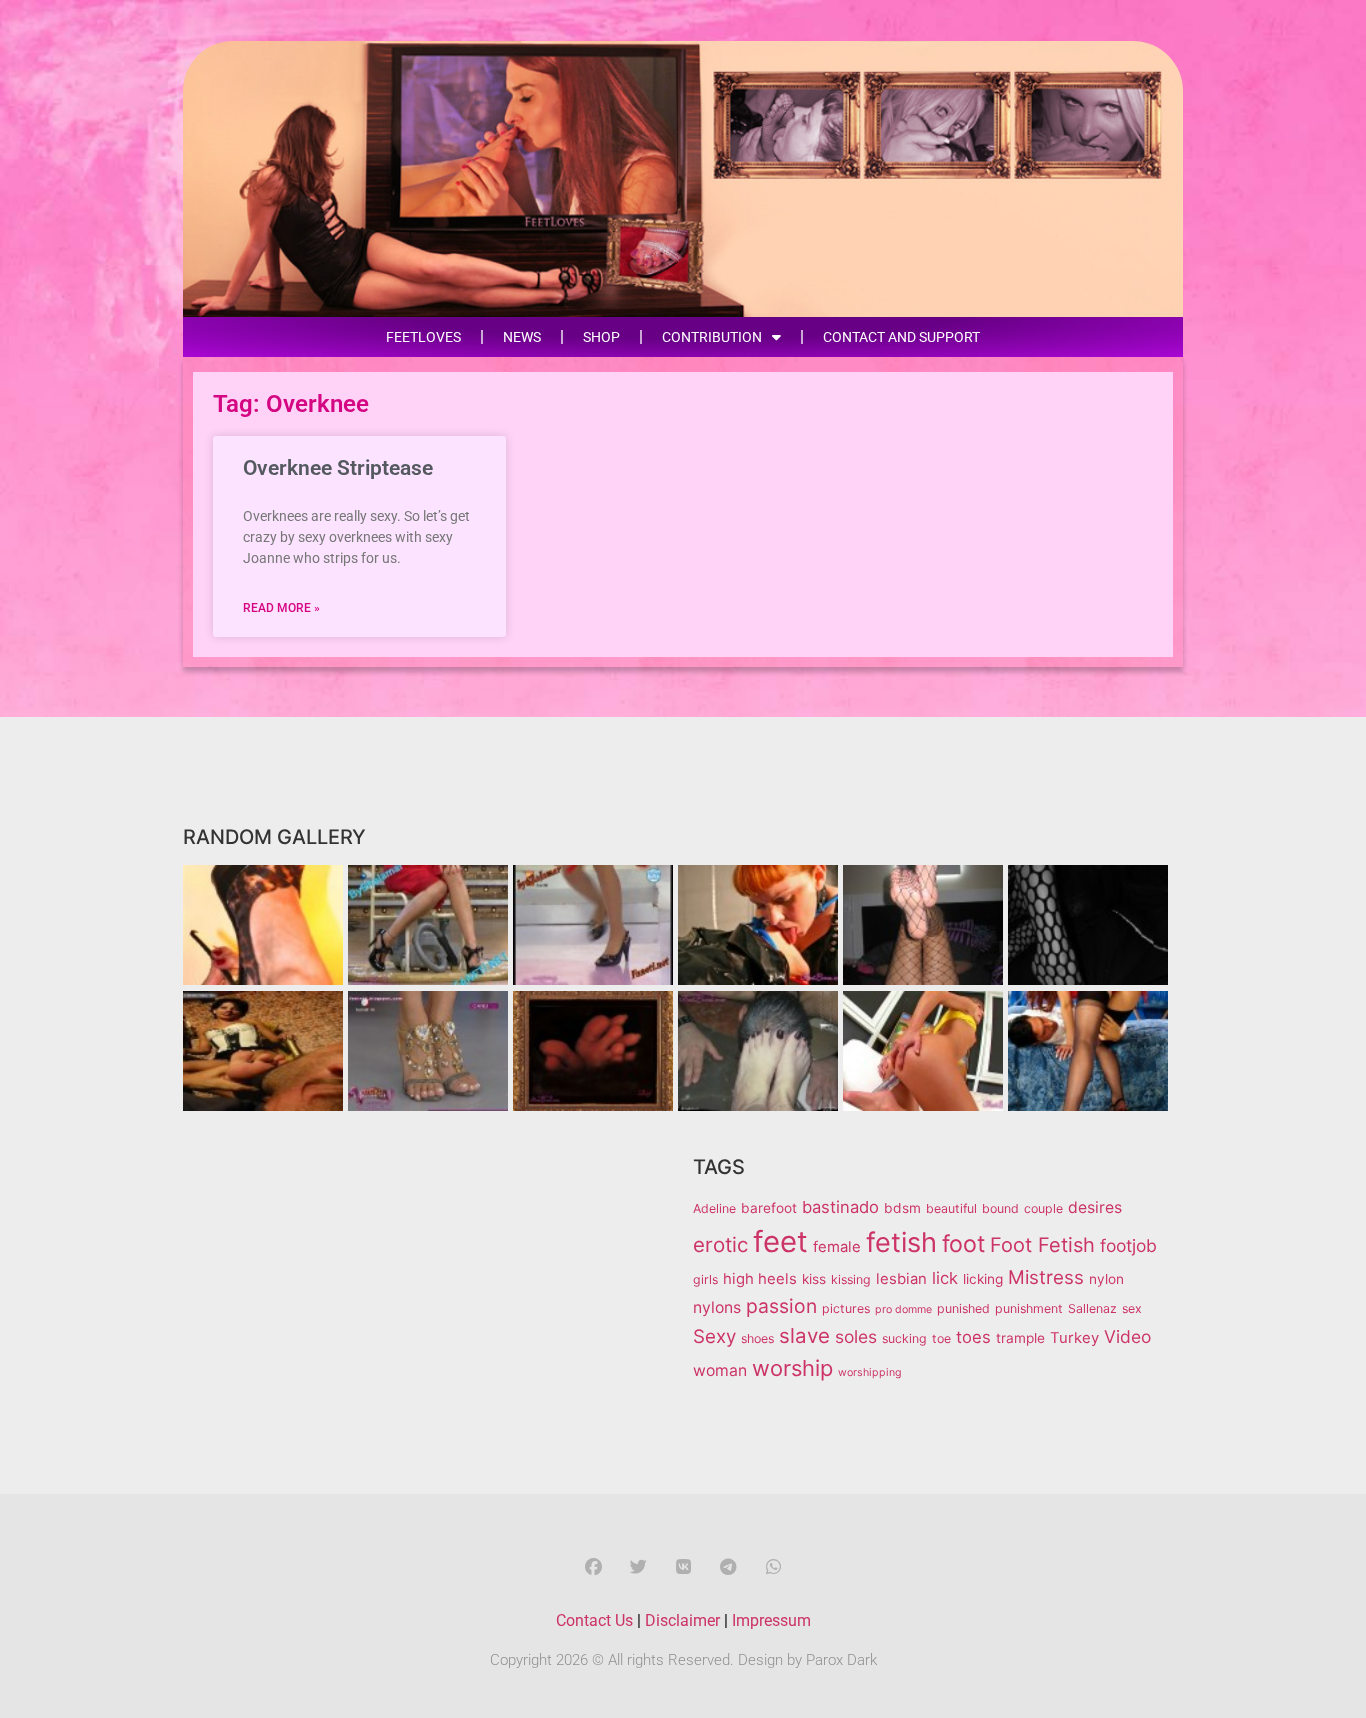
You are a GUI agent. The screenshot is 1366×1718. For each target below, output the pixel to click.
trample (1020, 1338)
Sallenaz (1092, 1308)
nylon (1106, 1279)
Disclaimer (682, 1620)
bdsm (902, 1208)
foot (963, 1244)
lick (945, 1278)
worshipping (870, 1372)
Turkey (1074, 1338)
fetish (901, 1242)
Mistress (1046, 1277)
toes (973, 1337)
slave (804, 1335)
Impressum (771, 1620)
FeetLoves (423, 337)
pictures (846, 1308)
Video (1127, 1336)
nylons (717, 1307)
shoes (757, 1338)
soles (856, 1336)
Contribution (712, 337)
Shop (601, 337)
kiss (814, 1279)
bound (1000, 1208)
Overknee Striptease (338, 468)
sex (1132, 1308)
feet (780, 1241)
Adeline (714, 1208)
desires (1095, 1207)
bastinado (840, 1207)
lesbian (901, 1279)
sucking (904, 1338)
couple (1043, 1208)
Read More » (281, 608)
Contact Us (594, 1620)
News (522, 337)
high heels (760, 1279)
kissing (851, 1279)
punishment (1029, 1308)
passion (781, 1306)
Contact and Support (901, 337)
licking (983, 1279)
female (837, 1247)
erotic (720, 1244)
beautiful (951, 1208)
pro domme (903, 1309)
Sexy (714, 1336)
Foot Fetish (1042, 1245)
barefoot (769, 1208)
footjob (1128, 1245)
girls (705, 1279)
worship (792, 1368)
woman (720, 1370)
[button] (593, 1566)
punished (963, 1308)
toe (941, 1338)
